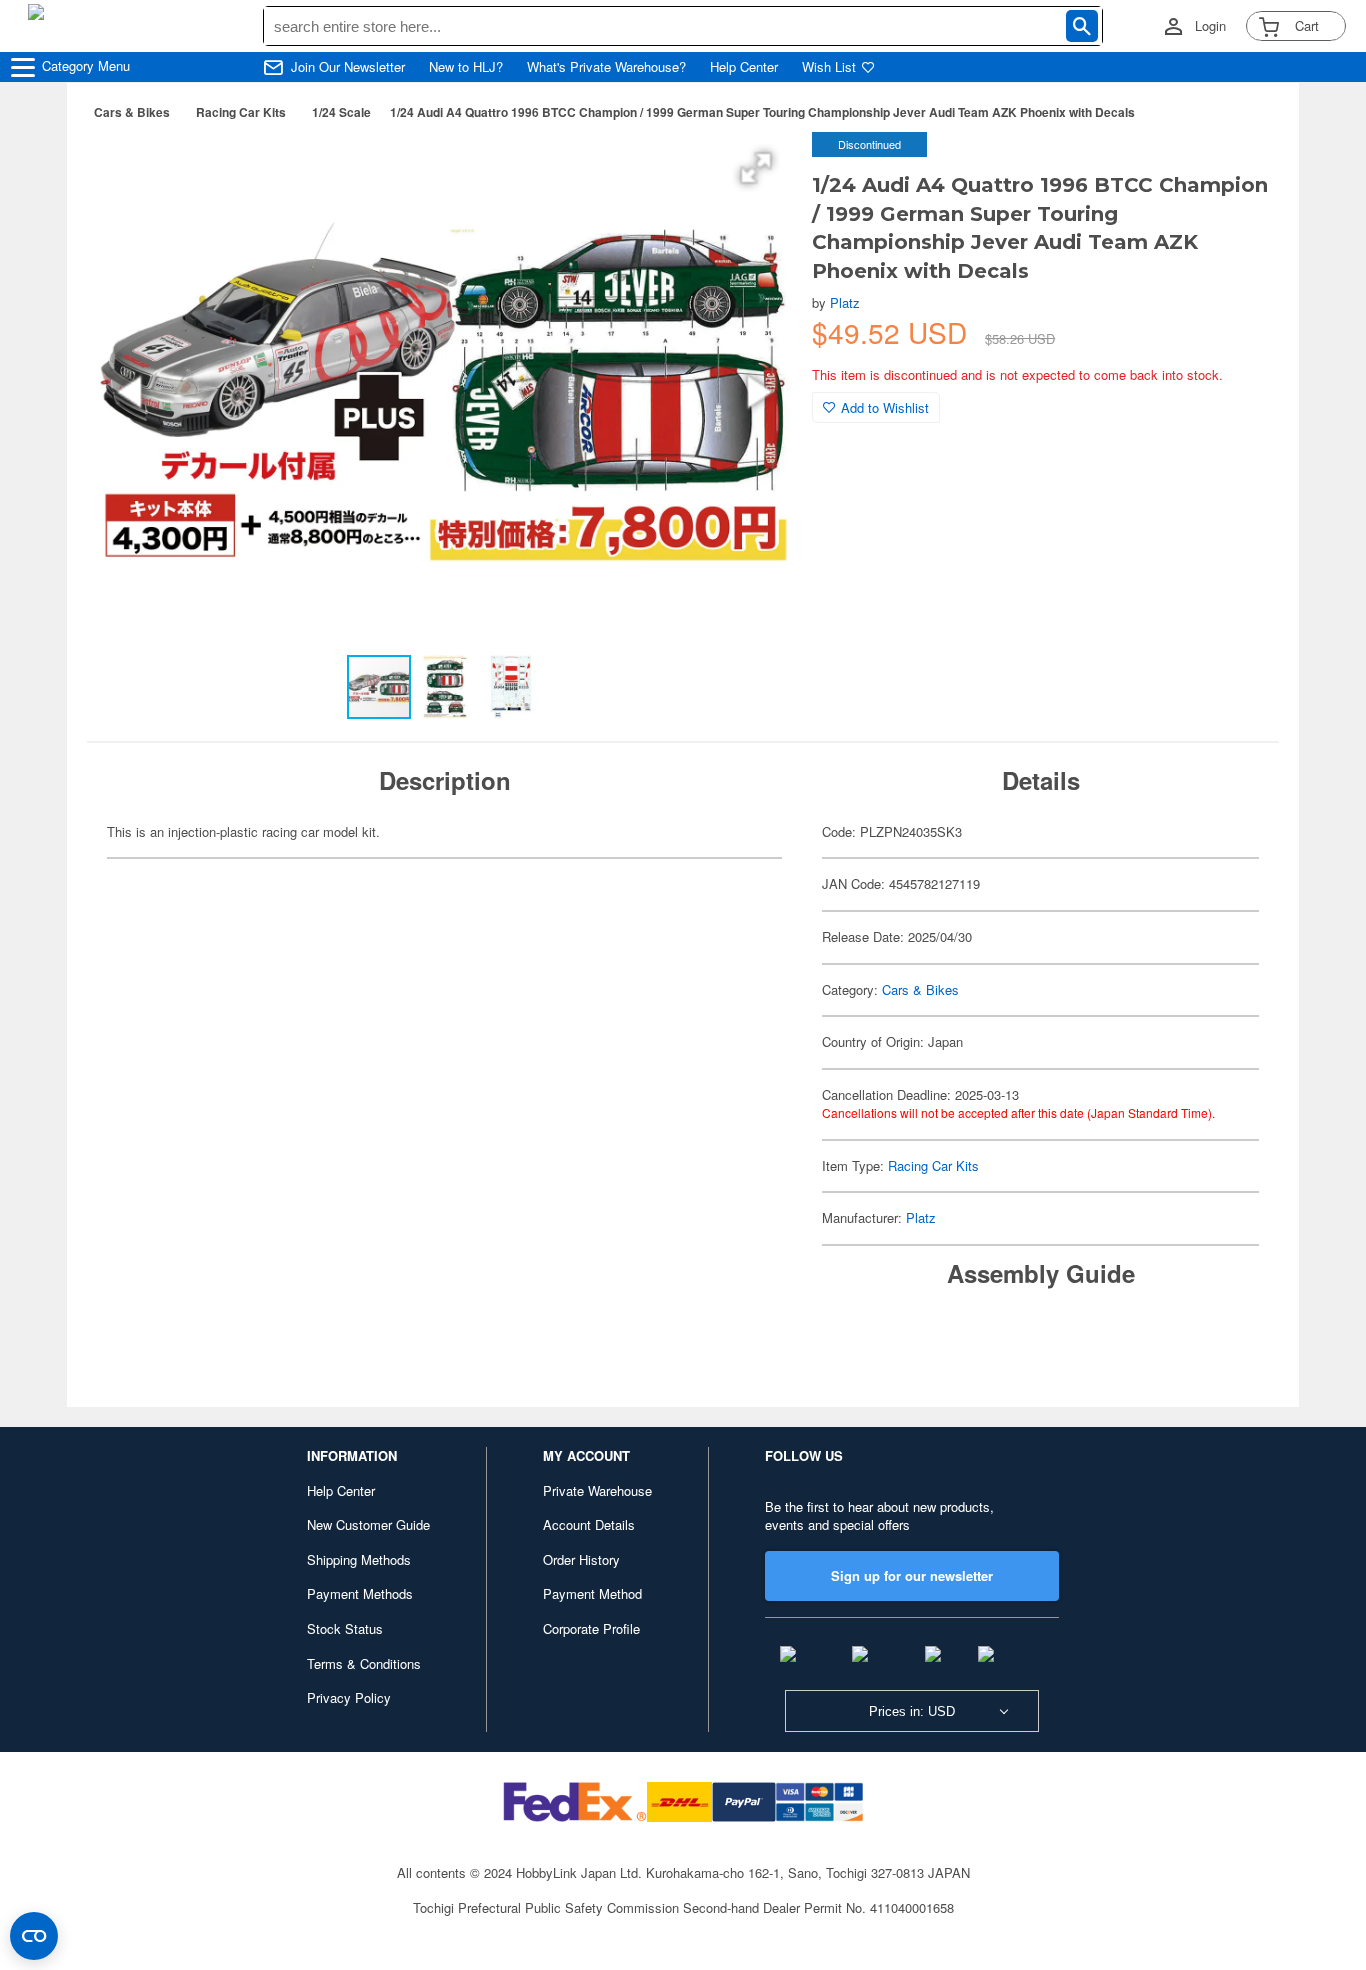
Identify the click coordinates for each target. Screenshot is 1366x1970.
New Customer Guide (368, 1524)
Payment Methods (360, 1593)
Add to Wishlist (885, 407)
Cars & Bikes (132, 112)
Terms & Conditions (364, 1663)
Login (1210, 26)
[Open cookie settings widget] (34, 1936)
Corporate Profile (591, 1628)
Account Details (589, 1524)
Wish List (829, 67)
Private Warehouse (597, 1490)
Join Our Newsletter (348, 67)
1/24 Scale (341, 112)
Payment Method (592, 1593)
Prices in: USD (912, 1711)
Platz (845, 302)
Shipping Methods (359, 1559)
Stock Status (345, 1628)
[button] (756, 168)
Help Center (744, 67)
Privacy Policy (349, 1697)
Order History (581, 1559)
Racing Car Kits (241, 112)
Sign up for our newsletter (912, 1575)
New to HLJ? (466, 67)
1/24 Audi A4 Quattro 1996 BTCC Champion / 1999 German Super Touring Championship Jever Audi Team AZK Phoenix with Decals (762, 112)
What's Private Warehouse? (606, 67)
